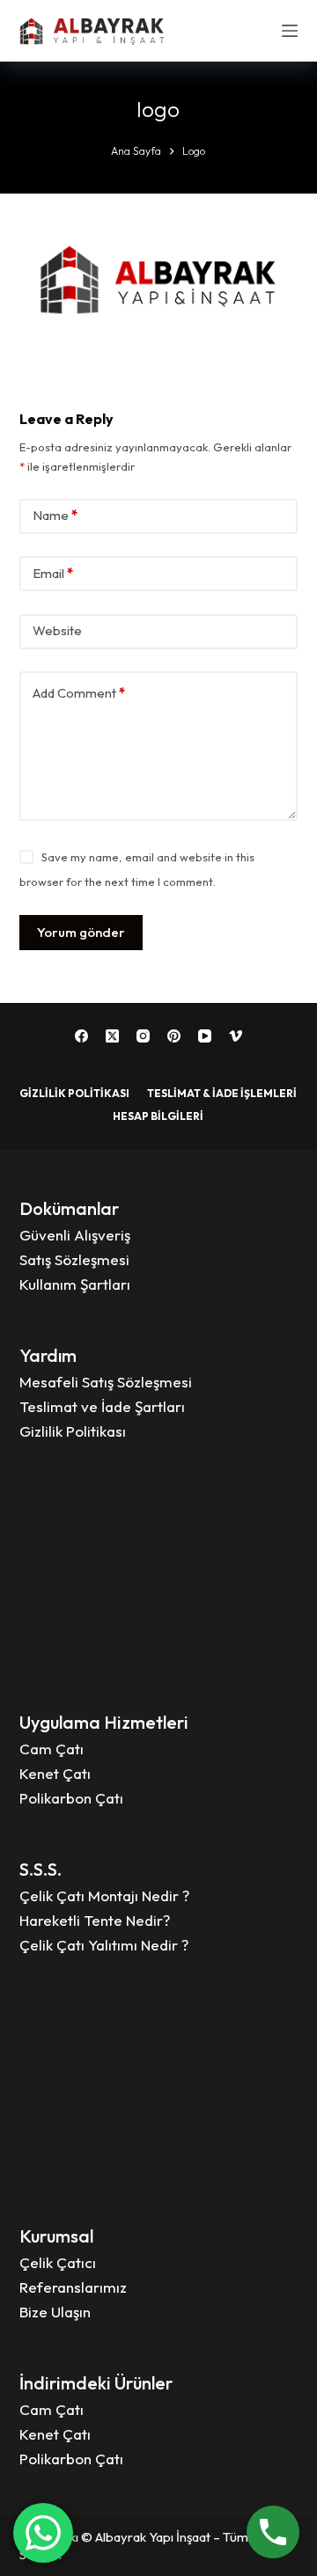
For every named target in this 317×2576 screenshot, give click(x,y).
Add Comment (79, 693)
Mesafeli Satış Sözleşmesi (106, 1382)
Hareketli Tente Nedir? (95, 1920)
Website (57, 630)
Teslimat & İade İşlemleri (222, 1093)
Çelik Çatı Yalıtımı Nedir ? (104, 1945)
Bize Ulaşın (55, 2312)
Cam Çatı (52, 1749)
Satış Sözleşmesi (74, 1259)
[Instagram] (143, 1036)
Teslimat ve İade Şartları (102, 1406)
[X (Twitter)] (112, 1036)
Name (55, 515)
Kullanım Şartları (75, 1284)
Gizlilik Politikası (74, 1093)
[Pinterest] (174, 1036)
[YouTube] (205, 1036)
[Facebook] (81, 1036)
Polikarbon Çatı (71, 1798)
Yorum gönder (81, 932)
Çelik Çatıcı (58, 2262)
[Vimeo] (236, 1036)
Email (53, 573)
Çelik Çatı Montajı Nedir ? (104, 1895)
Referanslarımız (73, 2287)
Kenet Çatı (55, 1773)
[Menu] (290, 31)
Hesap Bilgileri (158, 1116)
